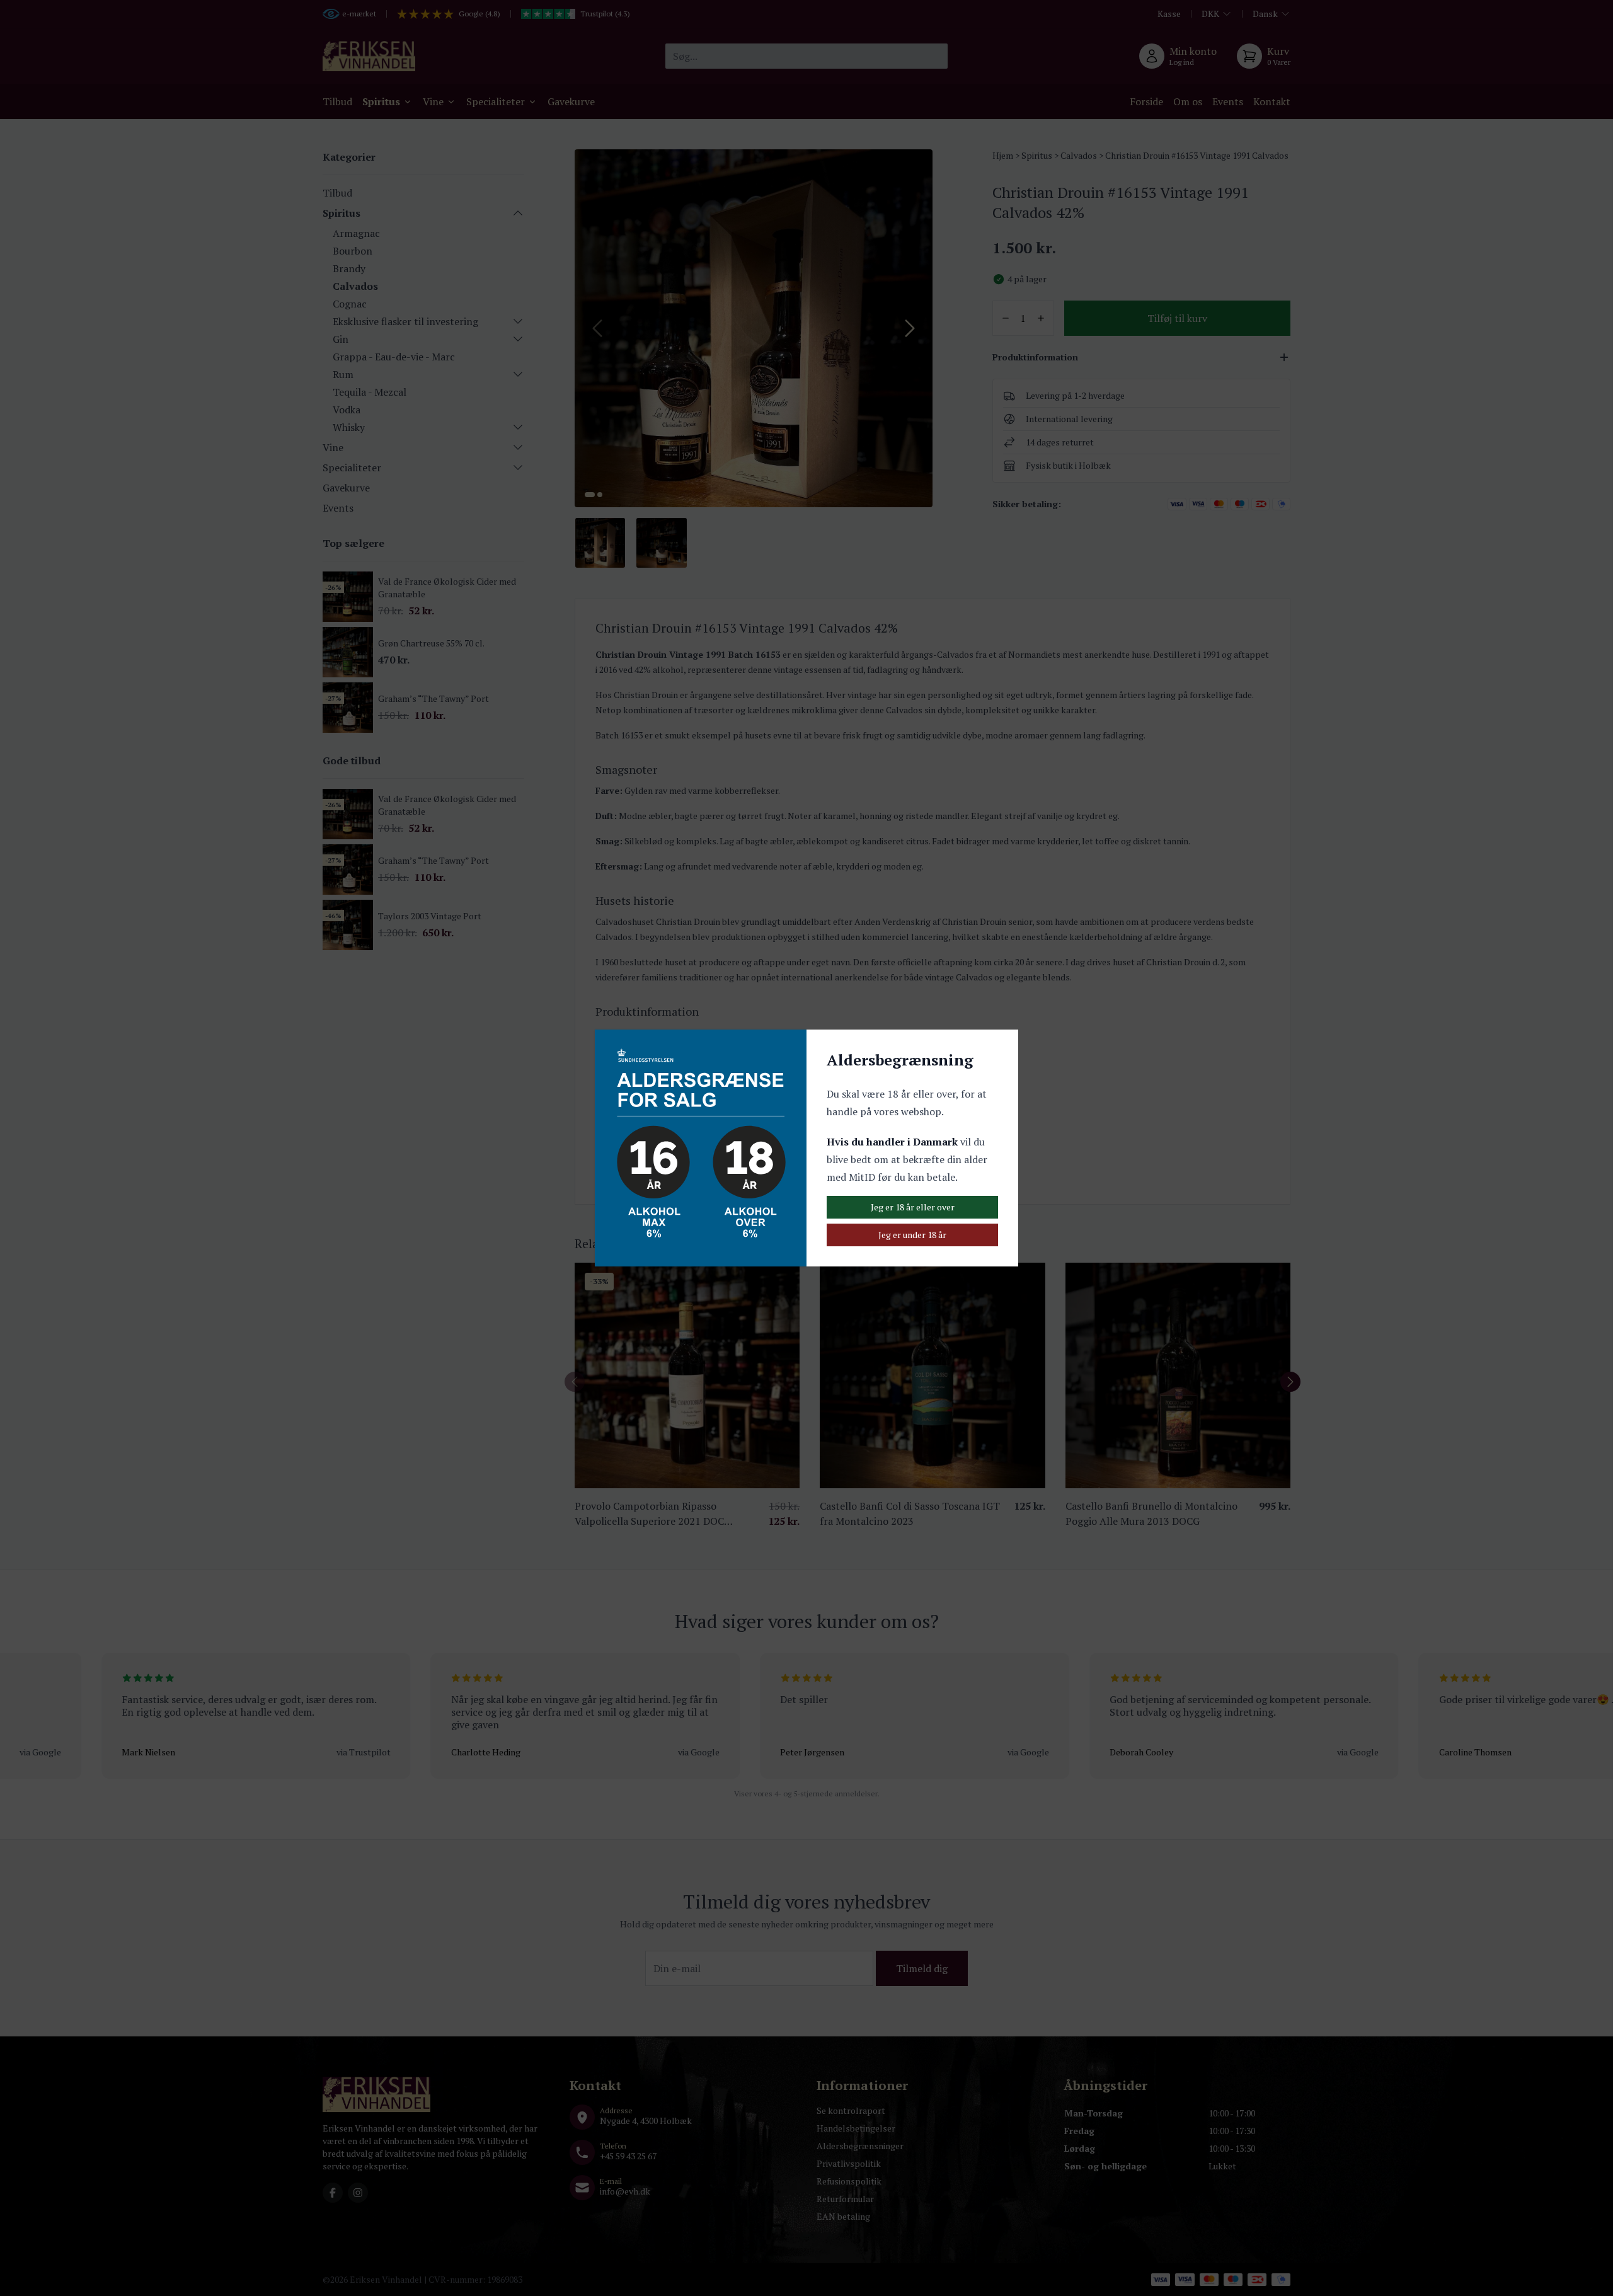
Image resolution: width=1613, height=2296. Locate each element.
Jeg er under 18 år (912, 1235)
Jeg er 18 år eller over (913, 1207)
